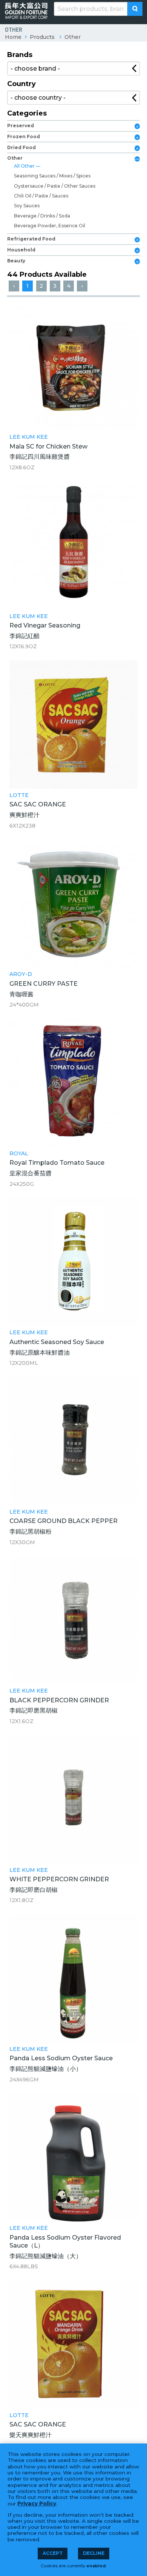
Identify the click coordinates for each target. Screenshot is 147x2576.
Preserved (21, 126)
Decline (94, 2553)
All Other (25, 166)
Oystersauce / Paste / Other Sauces (55, 186)
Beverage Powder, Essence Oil (50, 226)
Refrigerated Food (31, 239)
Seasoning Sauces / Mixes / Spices (52, 176)
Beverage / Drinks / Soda (42, 216)
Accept (53, 2553)
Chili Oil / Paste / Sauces (41, 196)
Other (73, 37)
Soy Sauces (27, 206)
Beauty (16, 261)
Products (42, 37)
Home (13, 37)
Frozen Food (24, 136)
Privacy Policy (37, 2504)
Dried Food (21, 147)
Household (21, 250)
